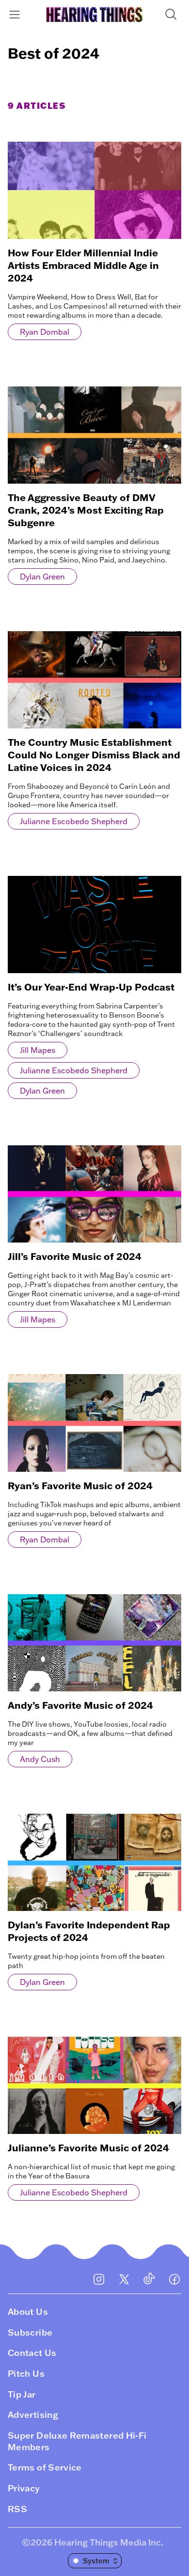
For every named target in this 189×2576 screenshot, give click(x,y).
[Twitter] (124, 2279)
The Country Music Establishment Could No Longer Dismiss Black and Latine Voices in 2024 (94, 755)
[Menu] (16, 14)
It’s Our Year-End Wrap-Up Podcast (91, 987)
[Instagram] (99, 2279)
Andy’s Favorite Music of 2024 (80, 1705)
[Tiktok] (149, 2279)
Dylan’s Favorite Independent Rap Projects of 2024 (89, 1931)
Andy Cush (40, 1759)
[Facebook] (174, 2279)
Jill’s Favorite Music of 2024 (75, 1256)
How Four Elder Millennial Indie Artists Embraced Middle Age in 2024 (83, 265)
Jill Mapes (38, 1050)
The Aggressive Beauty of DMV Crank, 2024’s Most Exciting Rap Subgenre (86, 510)
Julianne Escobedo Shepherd (74, 821)
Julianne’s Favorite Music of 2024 (88, 2147)
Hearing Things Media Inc (108, 2542)
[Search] (173, 14)
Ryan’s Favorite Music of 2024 (80, 1485)
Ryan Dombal (45, 332)
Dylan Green (42, 577)
